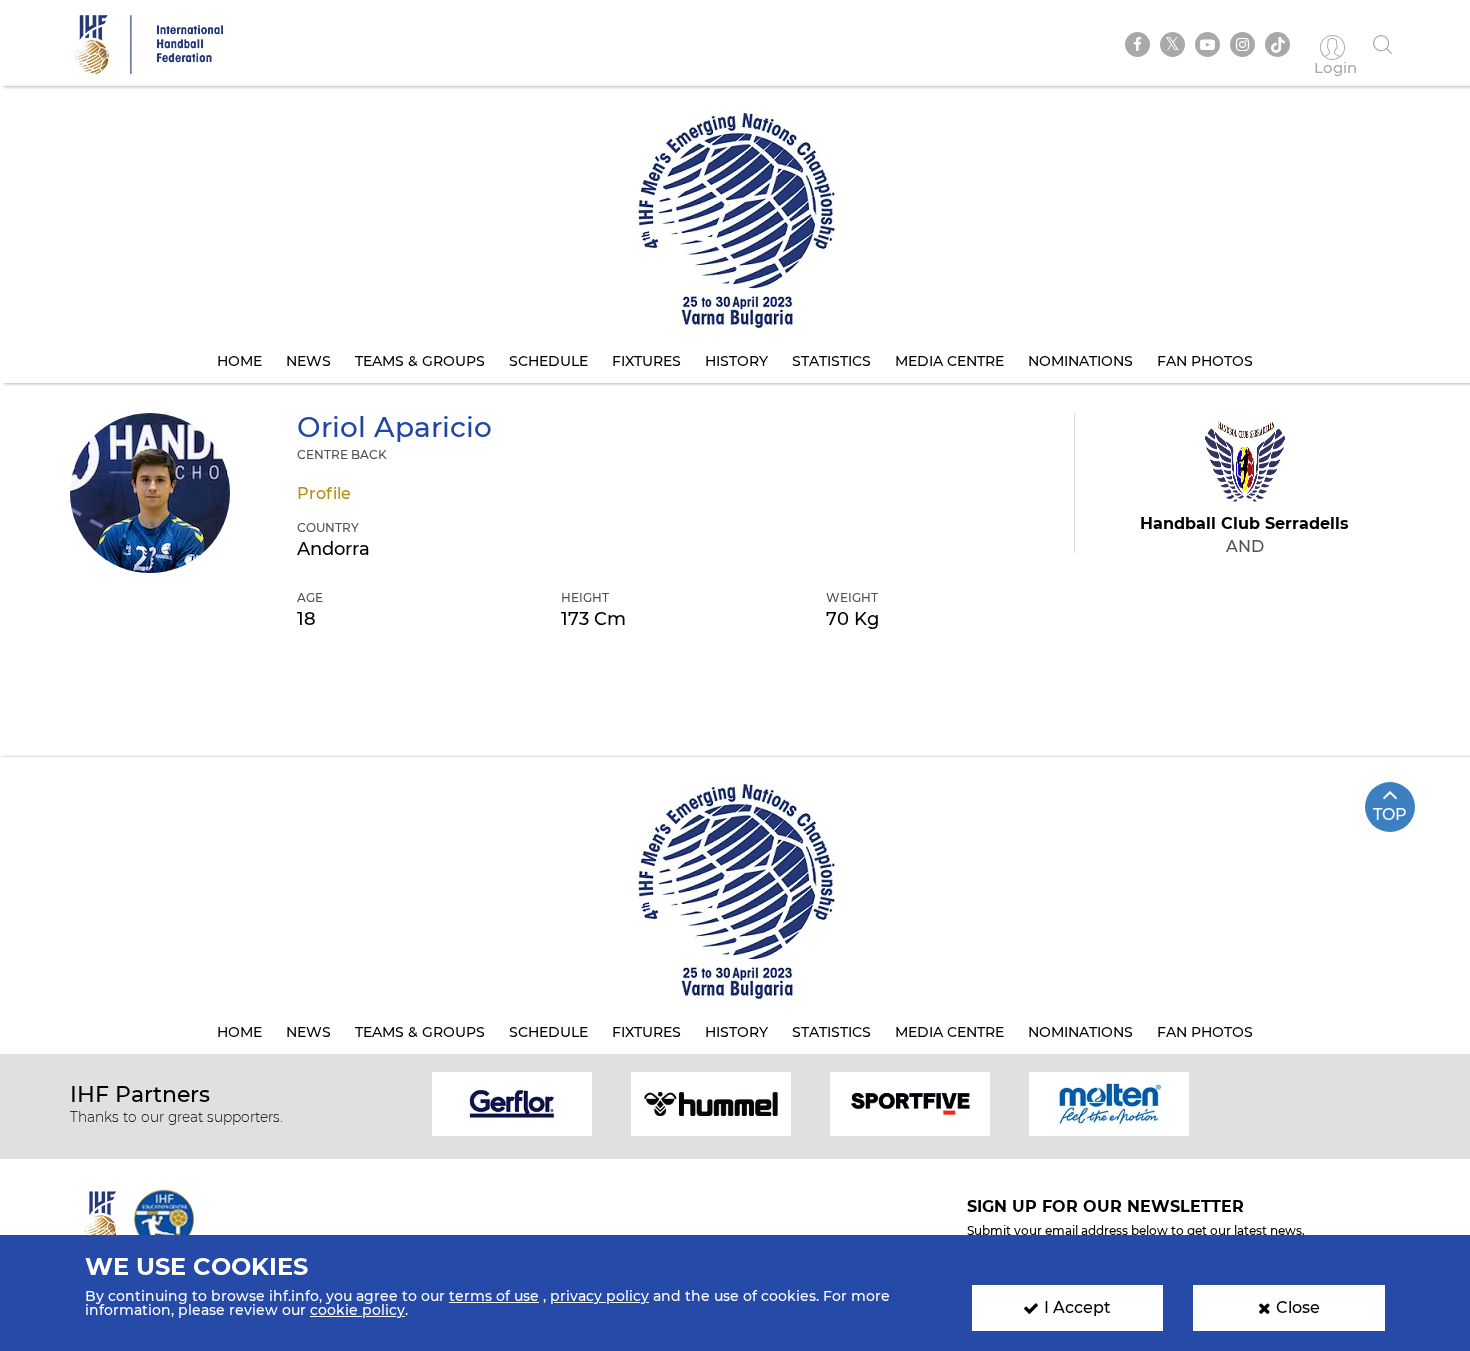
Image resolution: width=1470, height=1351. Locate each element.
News (308, 361)
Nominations (1080, 361)
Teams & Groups (420, 361)
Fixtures (646, 361)
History (736, 361)
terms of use (494, 1296)
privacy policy (599, 1296)
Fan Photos (1205, 361)
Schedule (548, 361)
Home (239, 361)
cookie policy (357, 1310)
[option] (512, 1102)
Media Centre (949, 361)
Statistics (831, 361)
